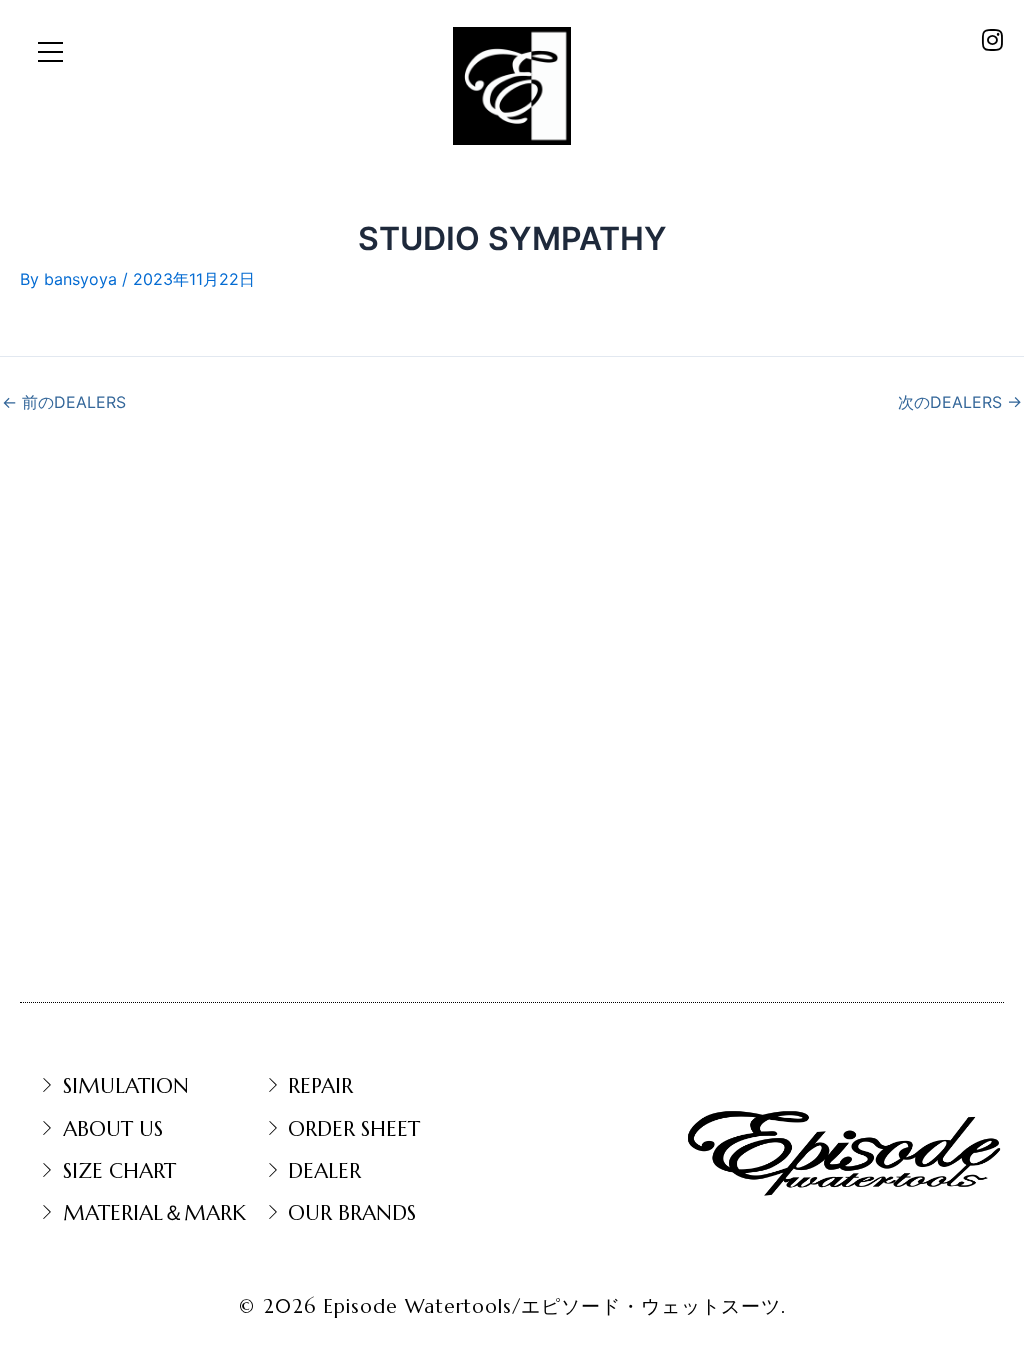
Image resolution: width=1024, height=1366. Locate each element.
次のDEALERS (960, 402)
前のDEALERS (64, 402)
